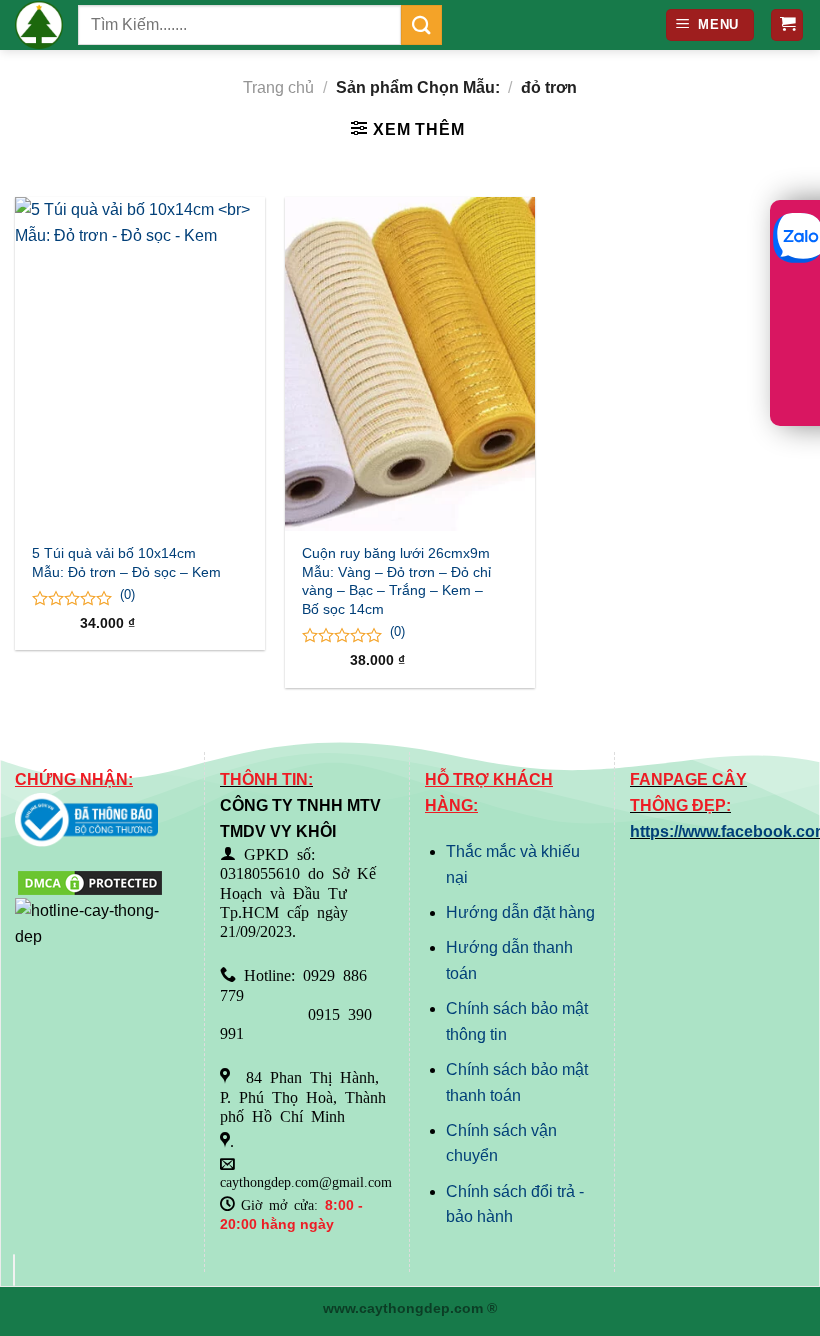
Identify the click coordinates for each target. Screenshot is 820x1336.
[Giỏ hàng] (787, 25)
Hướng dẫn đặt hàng (520, 912)
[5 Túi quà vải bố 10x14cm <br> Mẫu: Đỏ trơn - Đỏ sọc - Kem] (140, 364)
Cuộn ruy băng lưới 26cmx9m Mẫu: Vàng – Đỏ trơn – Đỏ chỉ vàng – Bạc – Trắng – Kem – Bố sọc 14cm (396, 581)
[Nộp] (421, 24)
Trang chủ (278, 87)
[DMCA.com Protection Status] (90, 881)
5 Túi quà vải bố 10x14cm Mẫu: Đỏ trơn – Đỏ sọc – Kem (126, 562)
